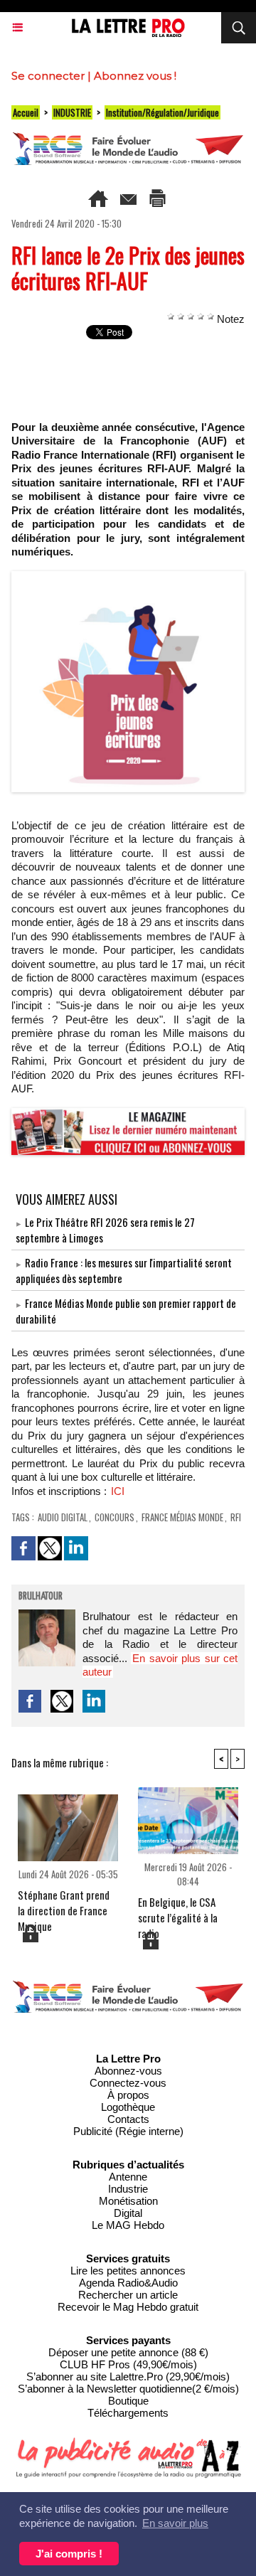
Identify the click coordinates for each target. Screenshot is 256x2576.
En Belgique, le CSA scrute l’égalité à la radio (178, 1912)
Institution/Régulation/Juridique (162, 112)
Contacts (128, 2119)
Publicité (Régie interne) (128, 2131)
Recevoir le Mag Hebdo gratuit (128, 2307)
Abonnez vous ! (135, 76)
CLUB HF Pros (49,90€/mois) (128, 2364)
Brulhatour (41, 1597)
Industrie (128, 2189)
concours (114, 1517)
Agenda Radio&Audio (128, 2283)
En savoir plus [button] (175, 2523)
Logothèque (128, 2107)
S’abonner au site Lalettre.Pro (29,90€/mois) (128, 2377)
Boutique (128, 2401)
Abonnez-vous (128, 2071)
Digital (128, 2213)
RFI (236, 1517)
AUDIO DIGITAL (63, 1517)
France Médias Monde (182, 1517)
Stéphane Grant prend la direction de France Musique (64, 1905)
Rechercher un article (128, 2295)
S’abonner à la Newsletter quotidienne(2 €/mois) (128, 2389)
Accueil (26, 112)
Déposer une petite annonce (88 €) (128, 2352)
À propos (128, 2095)
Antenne (128, 2177)
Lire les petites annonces (128, 2271)
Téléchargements (128, 2413)
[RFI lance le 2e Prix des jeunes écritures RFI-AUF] (128, 577)
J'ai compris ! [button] (69, 2554)
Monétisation (128, 2201)
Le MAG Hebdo (128, 2225)
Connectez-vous (128, 2083)
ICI (118, 1491)
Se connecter (48, 76)
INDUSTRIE (72, 112)
